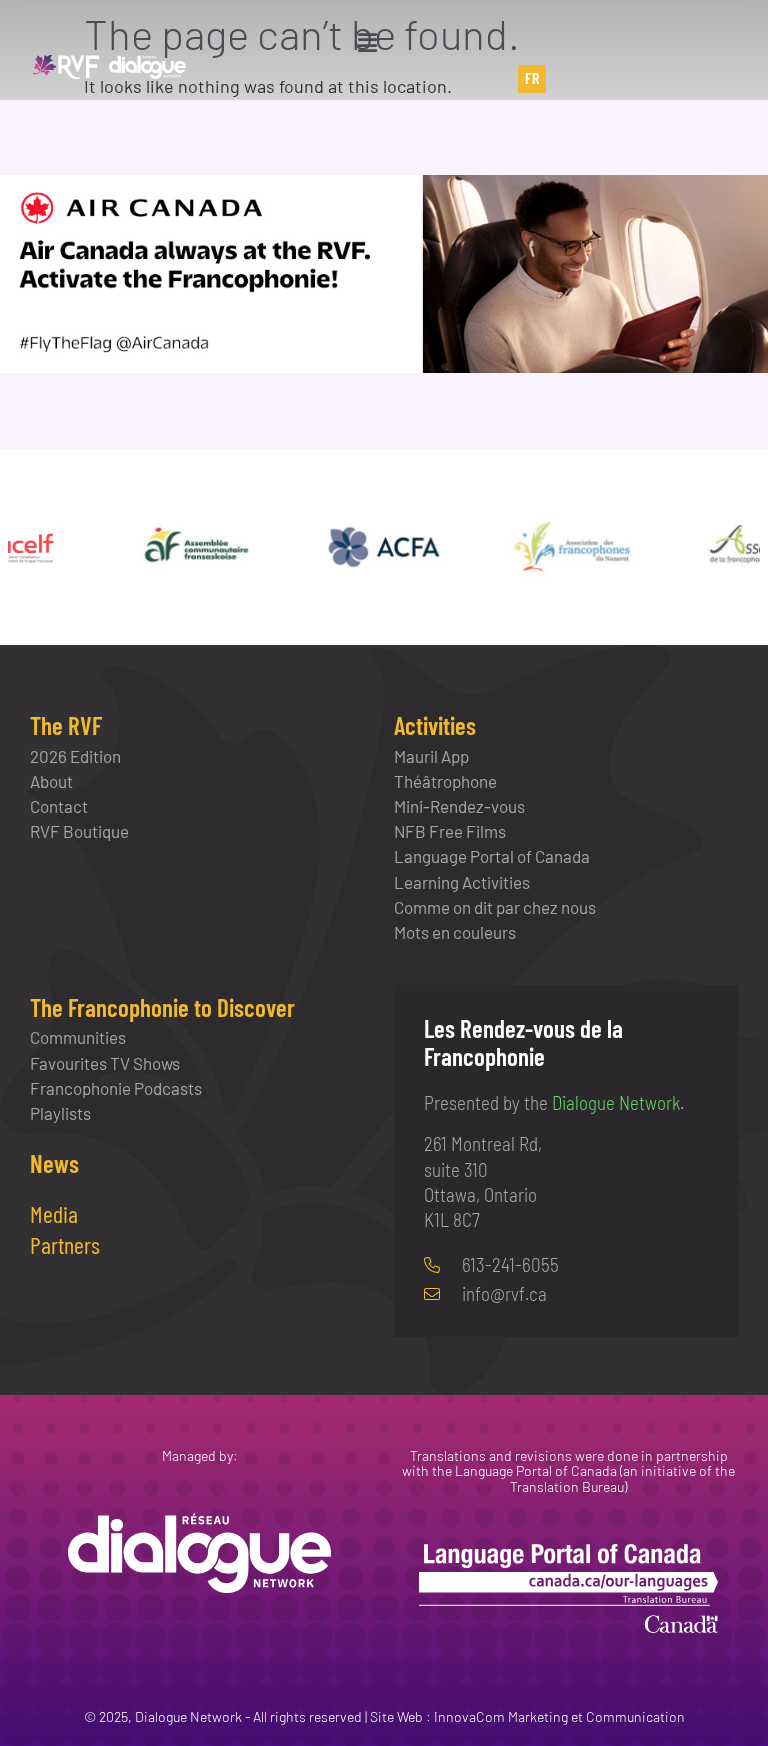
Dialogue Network (616, 1102)
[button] (368, 42)
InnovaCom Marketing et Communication (559, 1716)
